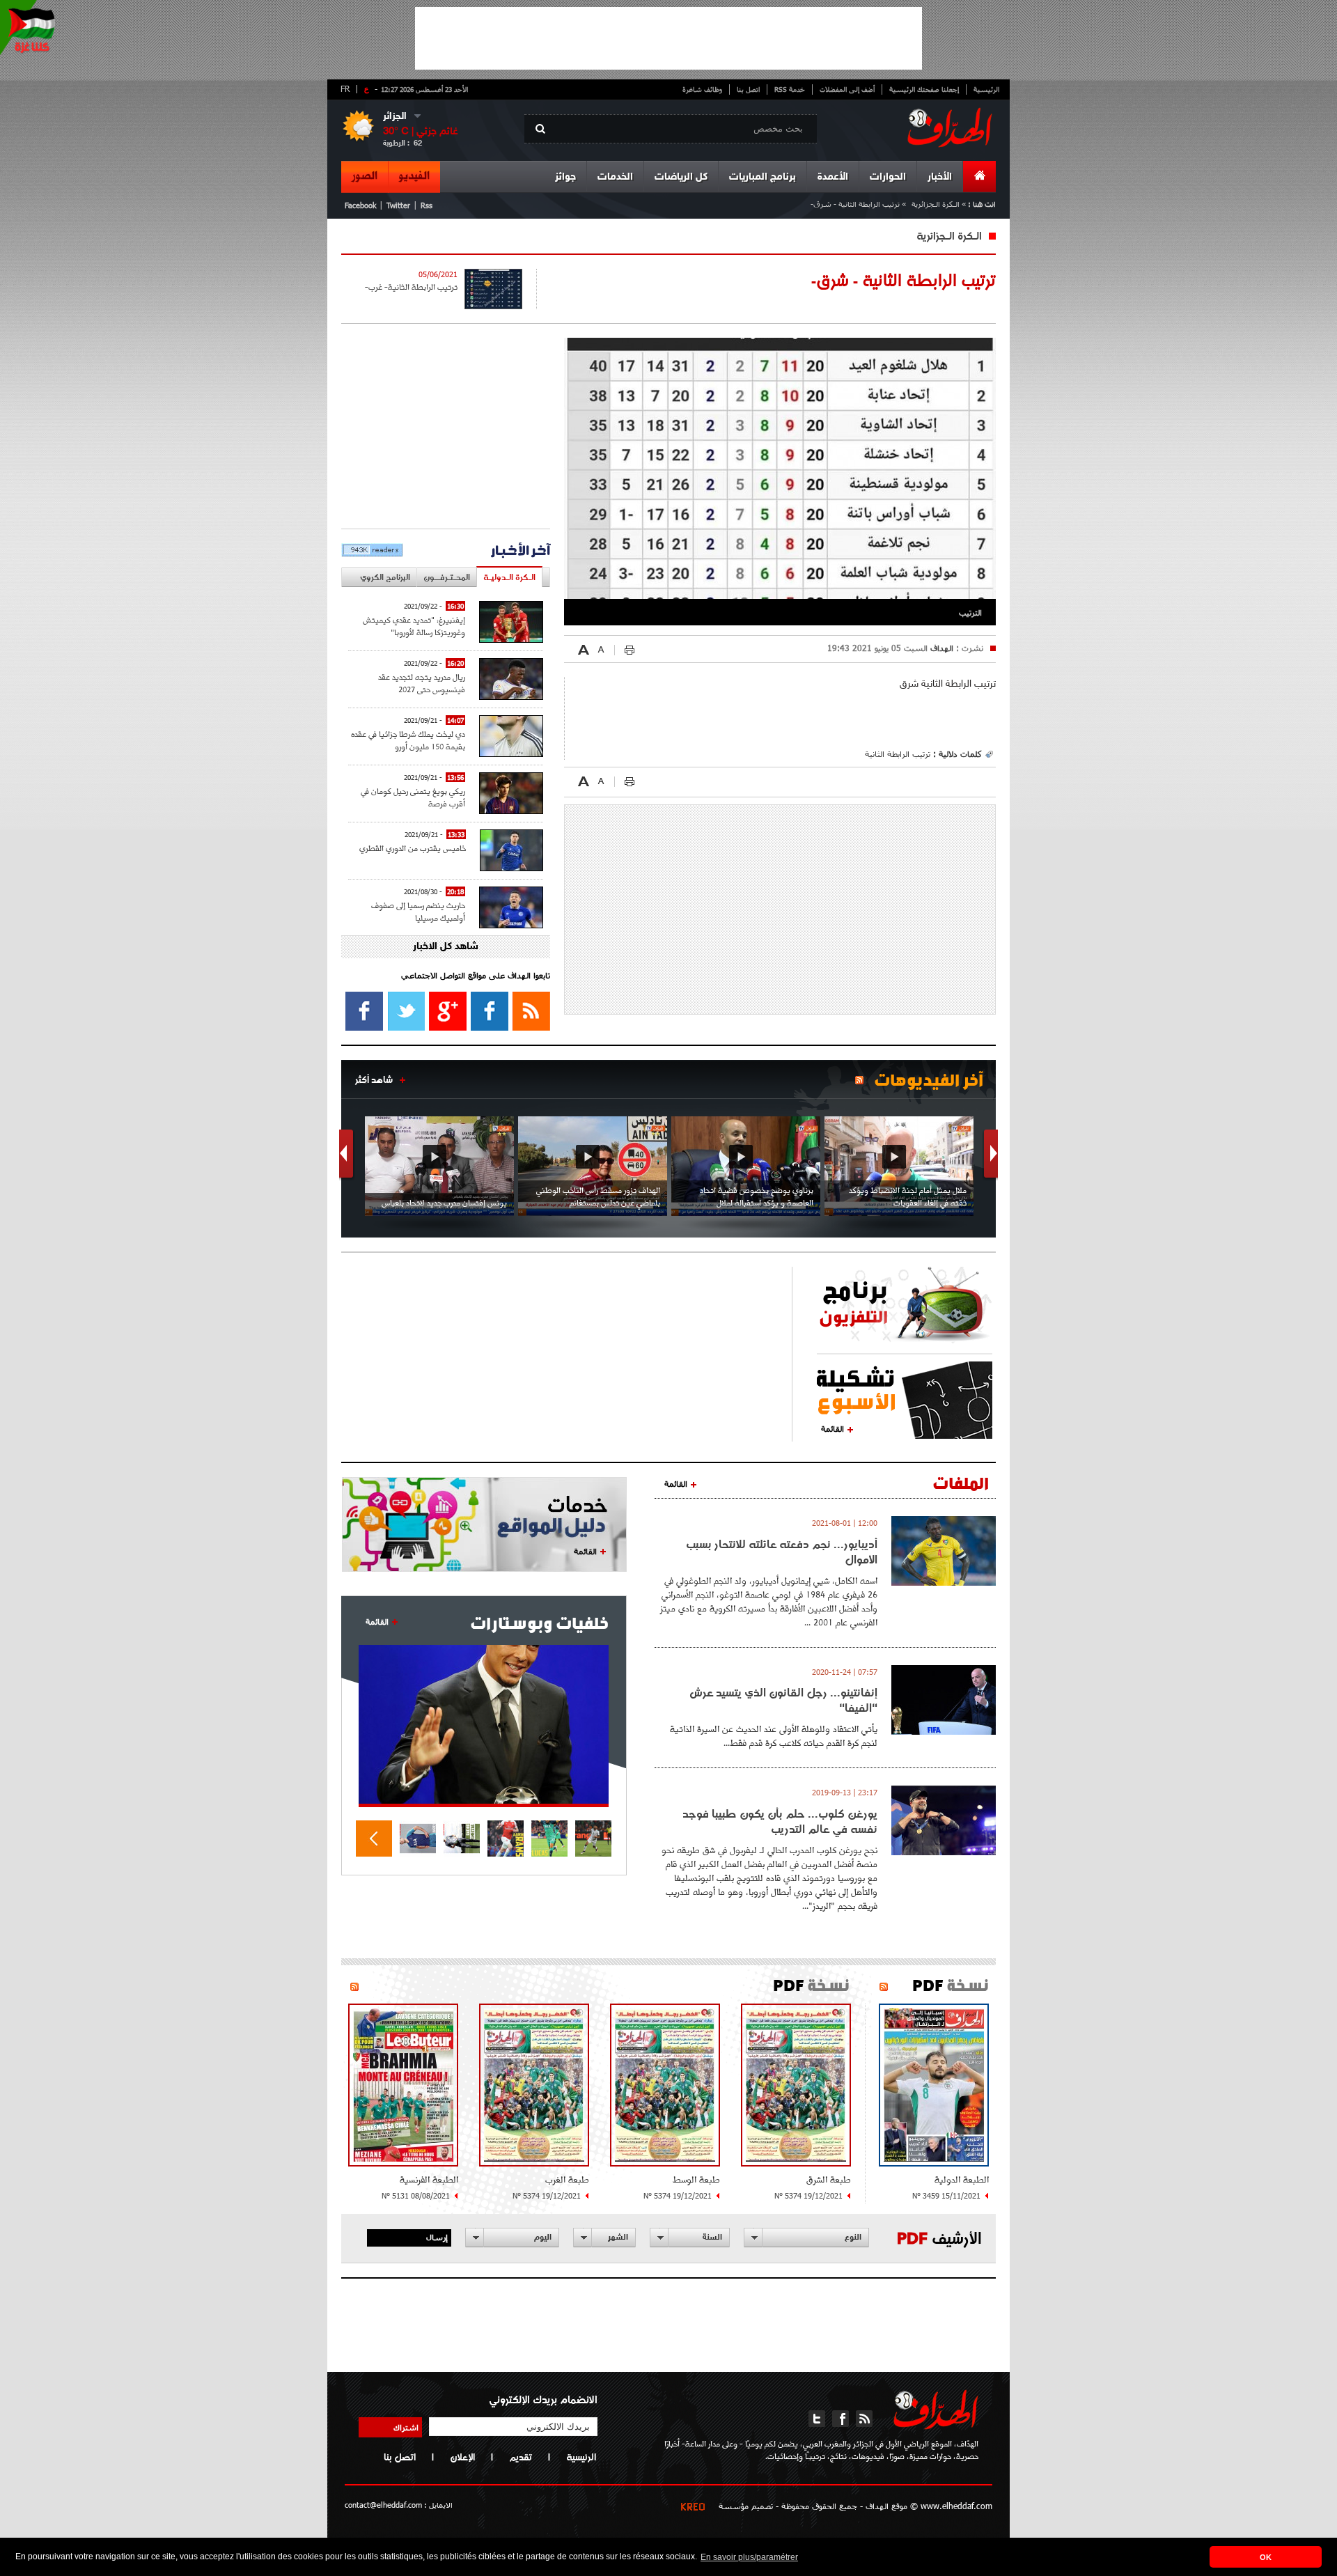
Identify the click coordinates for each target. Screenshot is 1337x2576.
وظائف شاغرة (702, 89)
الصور (365, 176)
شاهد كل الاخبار (446, 947)
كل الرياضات (681, 177)
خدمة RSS (790, 89)
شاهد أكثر (374, 1079)
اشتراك (406, 2427)
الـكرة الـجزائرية (936, 204)
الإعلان (462, 2457)
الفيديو (414, 176)
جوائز (565, 177)
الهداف (940, 648)
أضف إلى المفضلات (847, 89)
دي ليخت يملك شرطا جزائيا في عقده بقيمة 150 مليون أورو (408, 740)
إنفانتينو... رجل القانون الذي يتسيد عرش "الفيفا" (783, 1700)
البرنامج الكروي (385, 577)
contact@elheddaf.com (383, 2505)
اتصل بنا (748, 89)
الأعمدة (833, 177)
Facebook (360, 205)
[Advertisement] (668, 38)
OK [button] (1266, 2557)
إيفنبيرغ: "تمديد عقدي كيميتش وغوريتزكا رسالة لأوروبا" (414, 626)
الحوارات (888, 177)
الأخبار (940, 177)
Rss (427, 205)
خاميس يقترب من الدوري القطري (413, 848)
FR (345, 88)
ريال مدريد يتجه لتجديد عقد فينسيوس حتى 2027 (422, 683)
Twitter (398, 205)
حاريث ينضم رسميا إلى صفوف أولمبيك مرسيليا (418, 911)
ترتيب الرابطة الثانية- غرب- (411, 287)
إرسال (437, 2237)
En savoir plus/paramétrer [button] (749, 2557)
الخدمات (615, 177)
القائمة (832, 1428)
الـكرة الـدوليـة (509, 577)
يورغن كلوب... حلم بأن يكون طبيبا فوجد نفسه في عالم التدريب (780, 1821)
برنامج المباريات (763, 177)
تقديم (521, 2457)
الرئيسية (986, 89)
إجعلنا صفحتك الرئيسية (924, 89)
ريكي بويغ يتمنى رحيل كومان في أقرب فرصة (413, 797)
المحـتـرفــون (447, 577)
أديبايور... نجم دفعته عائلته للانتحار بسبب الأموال (782, 1552)
